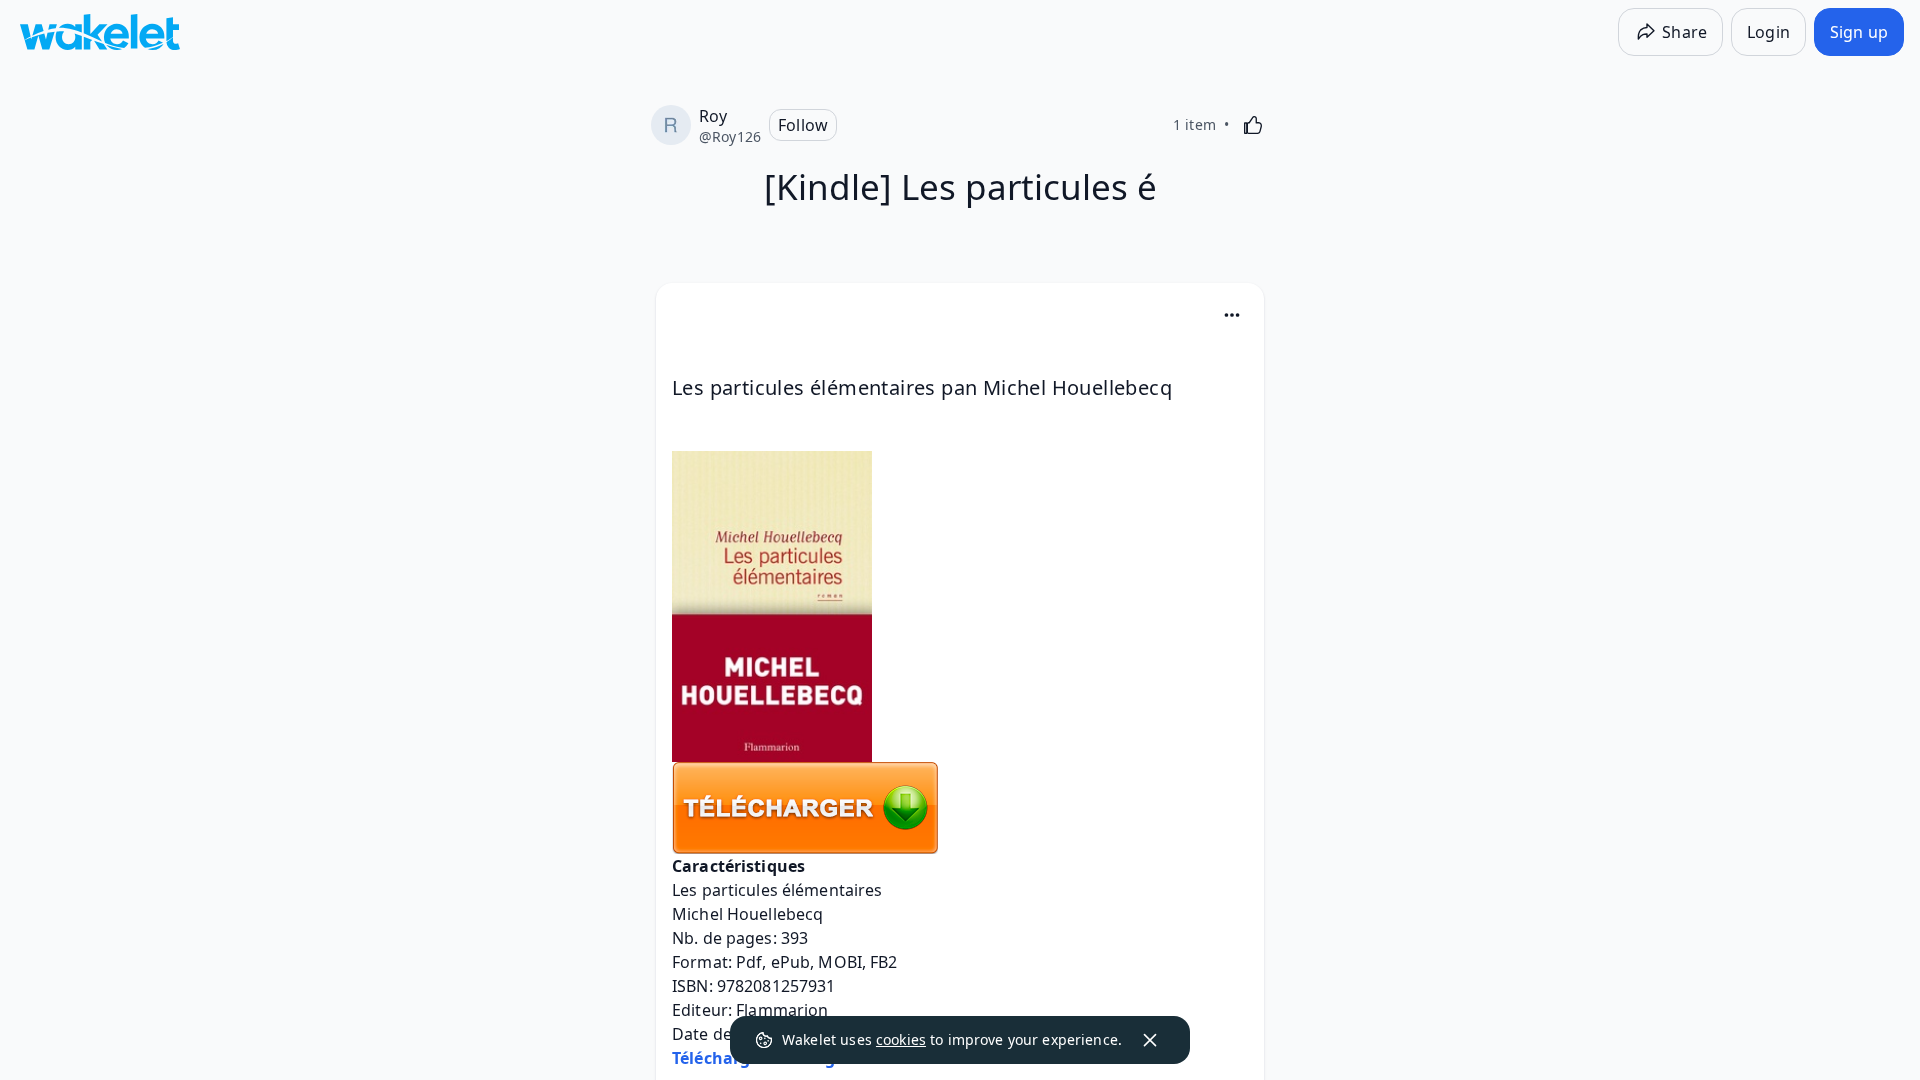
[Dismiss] (1150, 1040)
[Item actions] (1232, 315)
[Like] (1253, 125)
